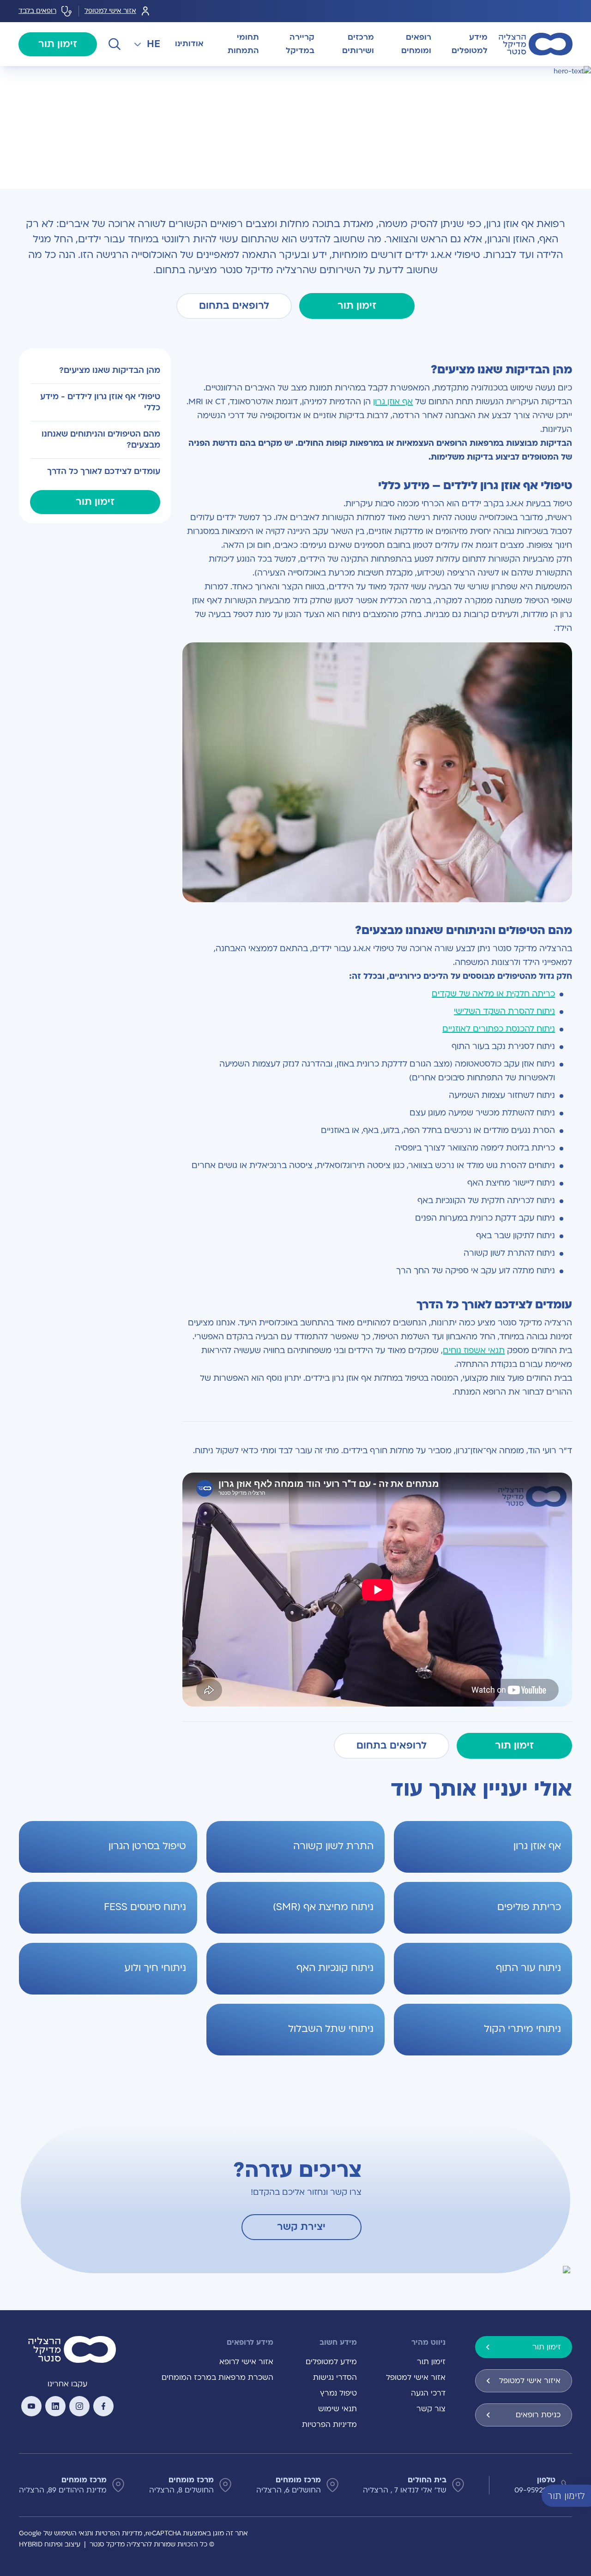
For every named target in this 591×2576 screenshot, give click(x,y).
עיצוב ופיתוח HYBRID (50, 2544)
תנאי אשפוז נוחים (474, 1351)
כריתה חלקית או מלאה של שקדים (493, 994)
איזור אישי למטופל (530, 2381)
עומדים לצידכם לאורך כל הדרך (103, 471)
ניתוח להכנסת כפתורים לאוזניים (499, 1029)
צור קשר (431, 2409)
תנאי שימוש (338, 2409)
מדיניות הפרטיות (329, 2425)
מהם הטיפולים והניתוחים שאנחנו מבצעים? (101, 440)
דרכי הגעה (428, 2393)
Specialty (534, 77)
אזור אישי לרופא (246, 2362)
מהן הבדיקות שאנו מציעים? (109, 370)
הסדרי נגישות (335, 2378)
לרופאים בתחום (234, 306)
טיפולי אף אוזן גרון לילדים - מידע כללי (100, 402)
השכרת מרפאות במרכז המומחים (217, 2378)
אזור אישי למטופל (110, 11)
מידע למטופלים (331, 2362)
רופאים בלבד (37, 11)
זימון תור (58, 44)
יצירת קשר (301, 2227)
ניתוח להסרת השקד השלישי (504, 1011)
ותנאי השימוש (74, 2533)
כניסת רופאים (538, 2415)
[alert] (584, 2495)
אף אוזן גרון (393, 402)
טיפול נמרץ (338, 2393)
